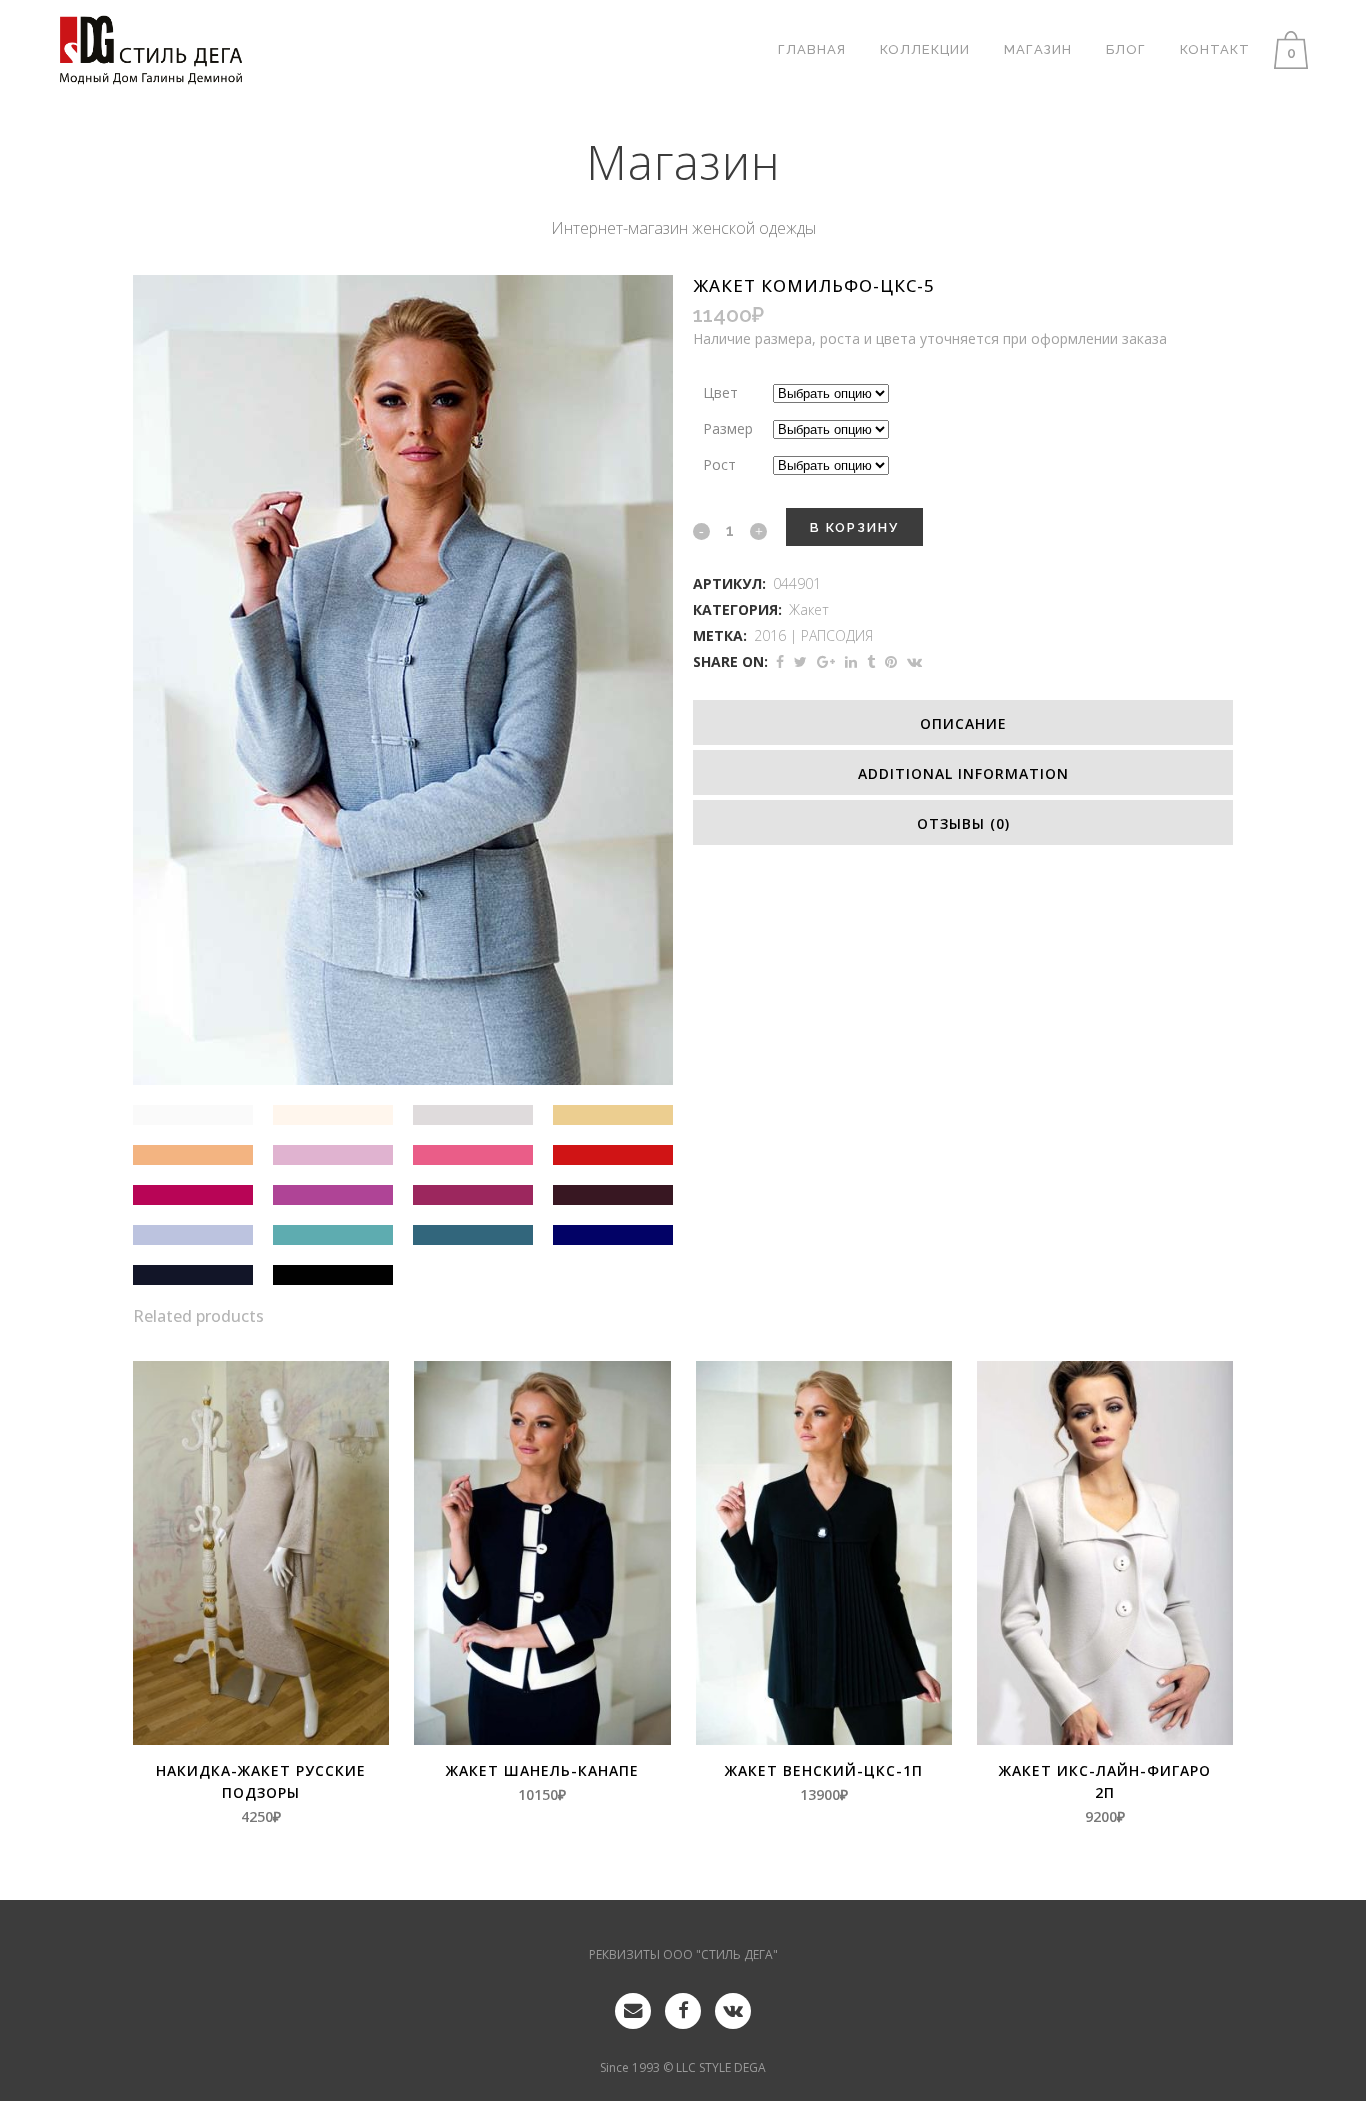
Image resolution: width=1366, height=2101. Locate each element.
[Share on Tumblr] (871, 661)
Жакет (809, 609)
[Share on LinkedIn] (851, 661)
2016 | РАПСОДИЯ (813, 635)
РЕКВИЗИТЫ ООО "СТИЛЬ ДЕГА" (683, 1954)
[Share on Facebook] (780, 661)
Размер (728, 428)
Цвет (720, 392)
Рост (719, 464)
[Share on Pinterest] (891, 661)
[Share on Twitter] (800, 661)
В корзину (854, 527)
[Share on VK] (914, 661)
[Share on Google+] (826, 661)
